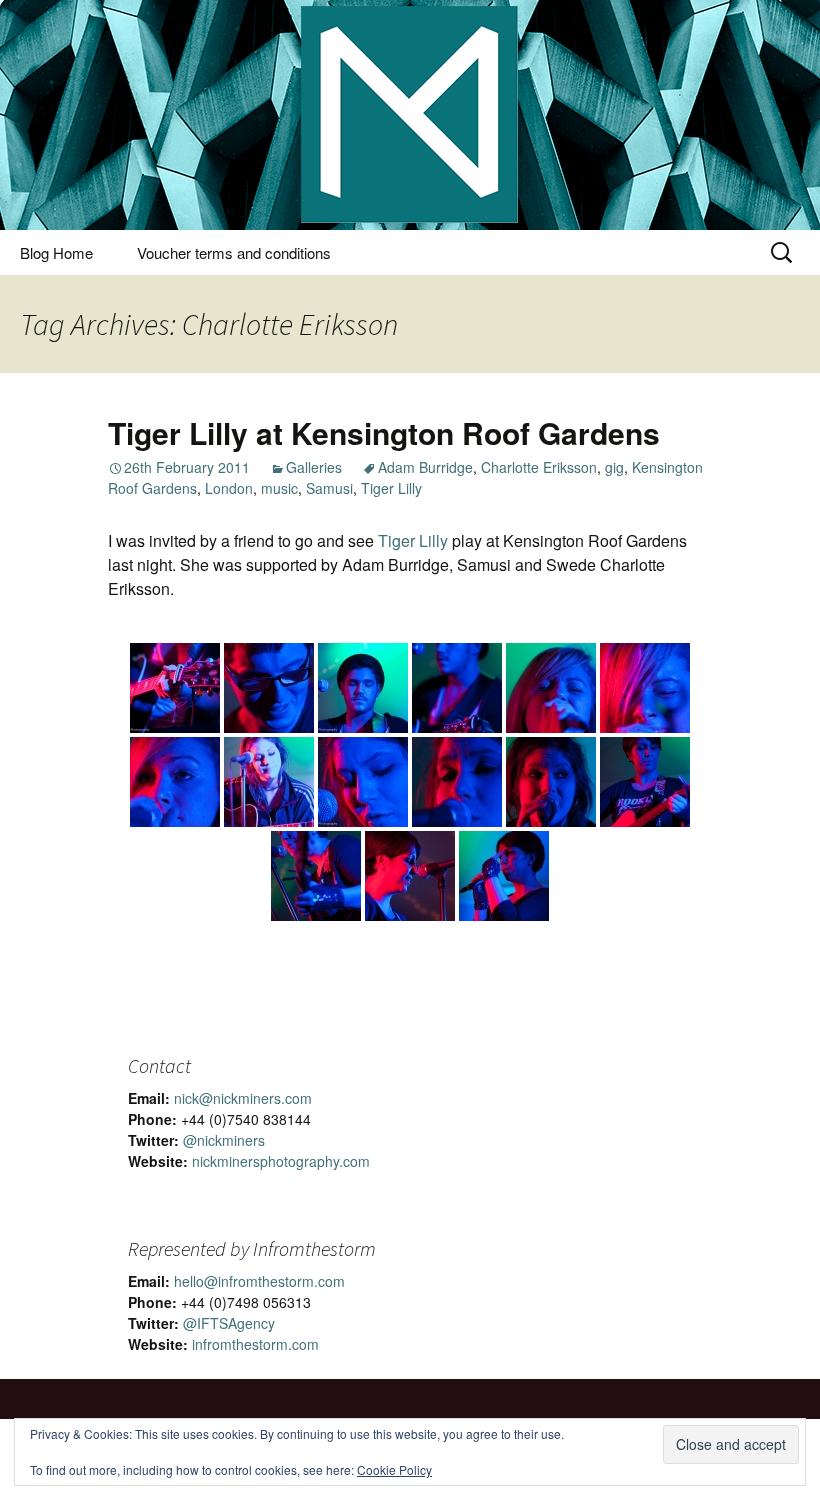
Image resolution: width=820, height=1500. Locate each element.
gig (614, 467)
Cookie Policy (394, 1469)
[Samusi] (551, 688)
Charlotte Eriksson (539, 467)
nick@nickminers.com (243, 1098)
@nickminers (224, 1140)
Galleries (314, 467)
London (229, 488)
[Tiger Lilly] (645, 782)
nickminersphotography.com (281, 1161)
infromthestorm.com (255, 1344)
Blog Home (56, 252)
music (279, 488)
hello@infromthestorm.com (259, 1281)
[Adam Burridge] (175, 688)
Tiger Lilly (391, 488)
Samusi (329, 488)
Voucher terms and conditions (234, 252)
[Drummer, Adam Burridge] (269, 688)
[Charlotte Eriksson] (269, 782)
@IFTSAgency (229, 1323)
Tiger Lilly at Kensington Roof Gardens (384, 432)
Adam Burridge (425, 467)
